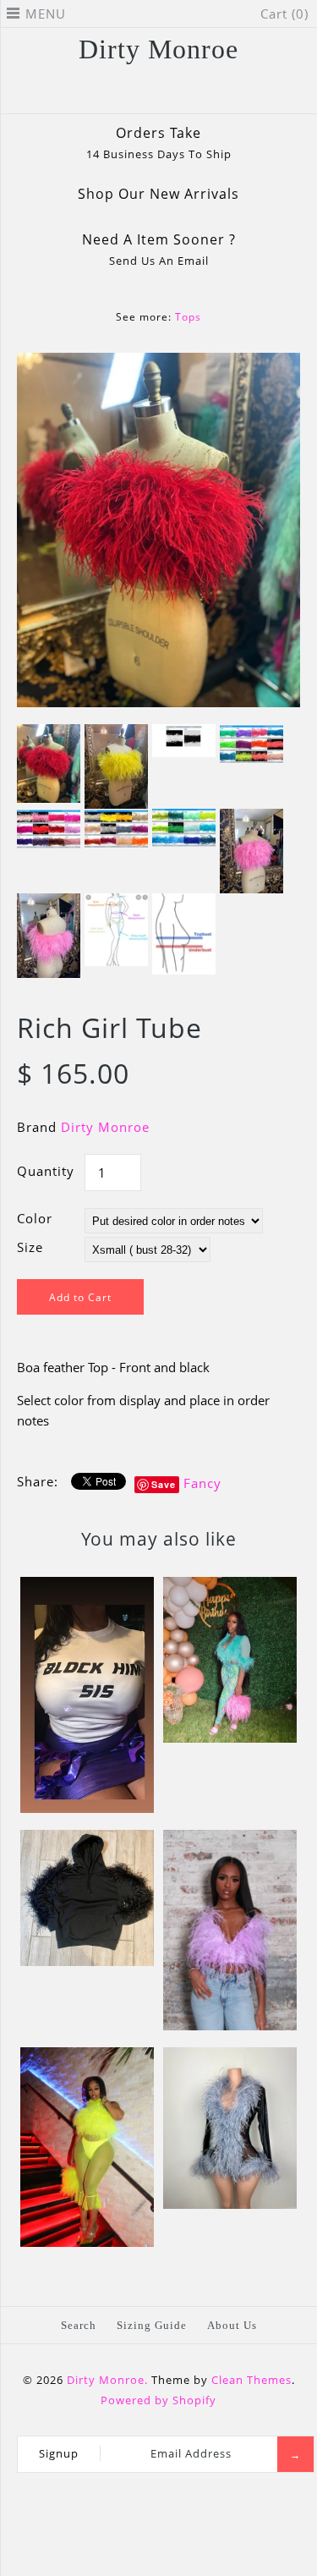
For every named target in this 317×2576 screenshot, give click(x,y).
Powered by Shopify (158, 2400)
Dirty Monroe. (107, 2380)
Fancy (202, 1483)
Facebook (104, 94)
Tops (188, 317)
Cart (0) (284, 14)
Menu (46, 14)
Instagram (192, 94)
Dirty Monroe (105, 1127)
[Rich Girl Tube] (158, 363)
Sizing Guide (152, 2325)
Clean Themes (251, 2380)
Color (35, 1218)
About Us (232, 2325)
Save (164, 1484)
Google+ (170, 94)
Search (79, 2325)
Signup (59, 2453)
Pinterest (148, 94)
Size (30, 1247)
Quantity (46, 1171)
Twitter (126, 94)
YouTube (214, 94)
